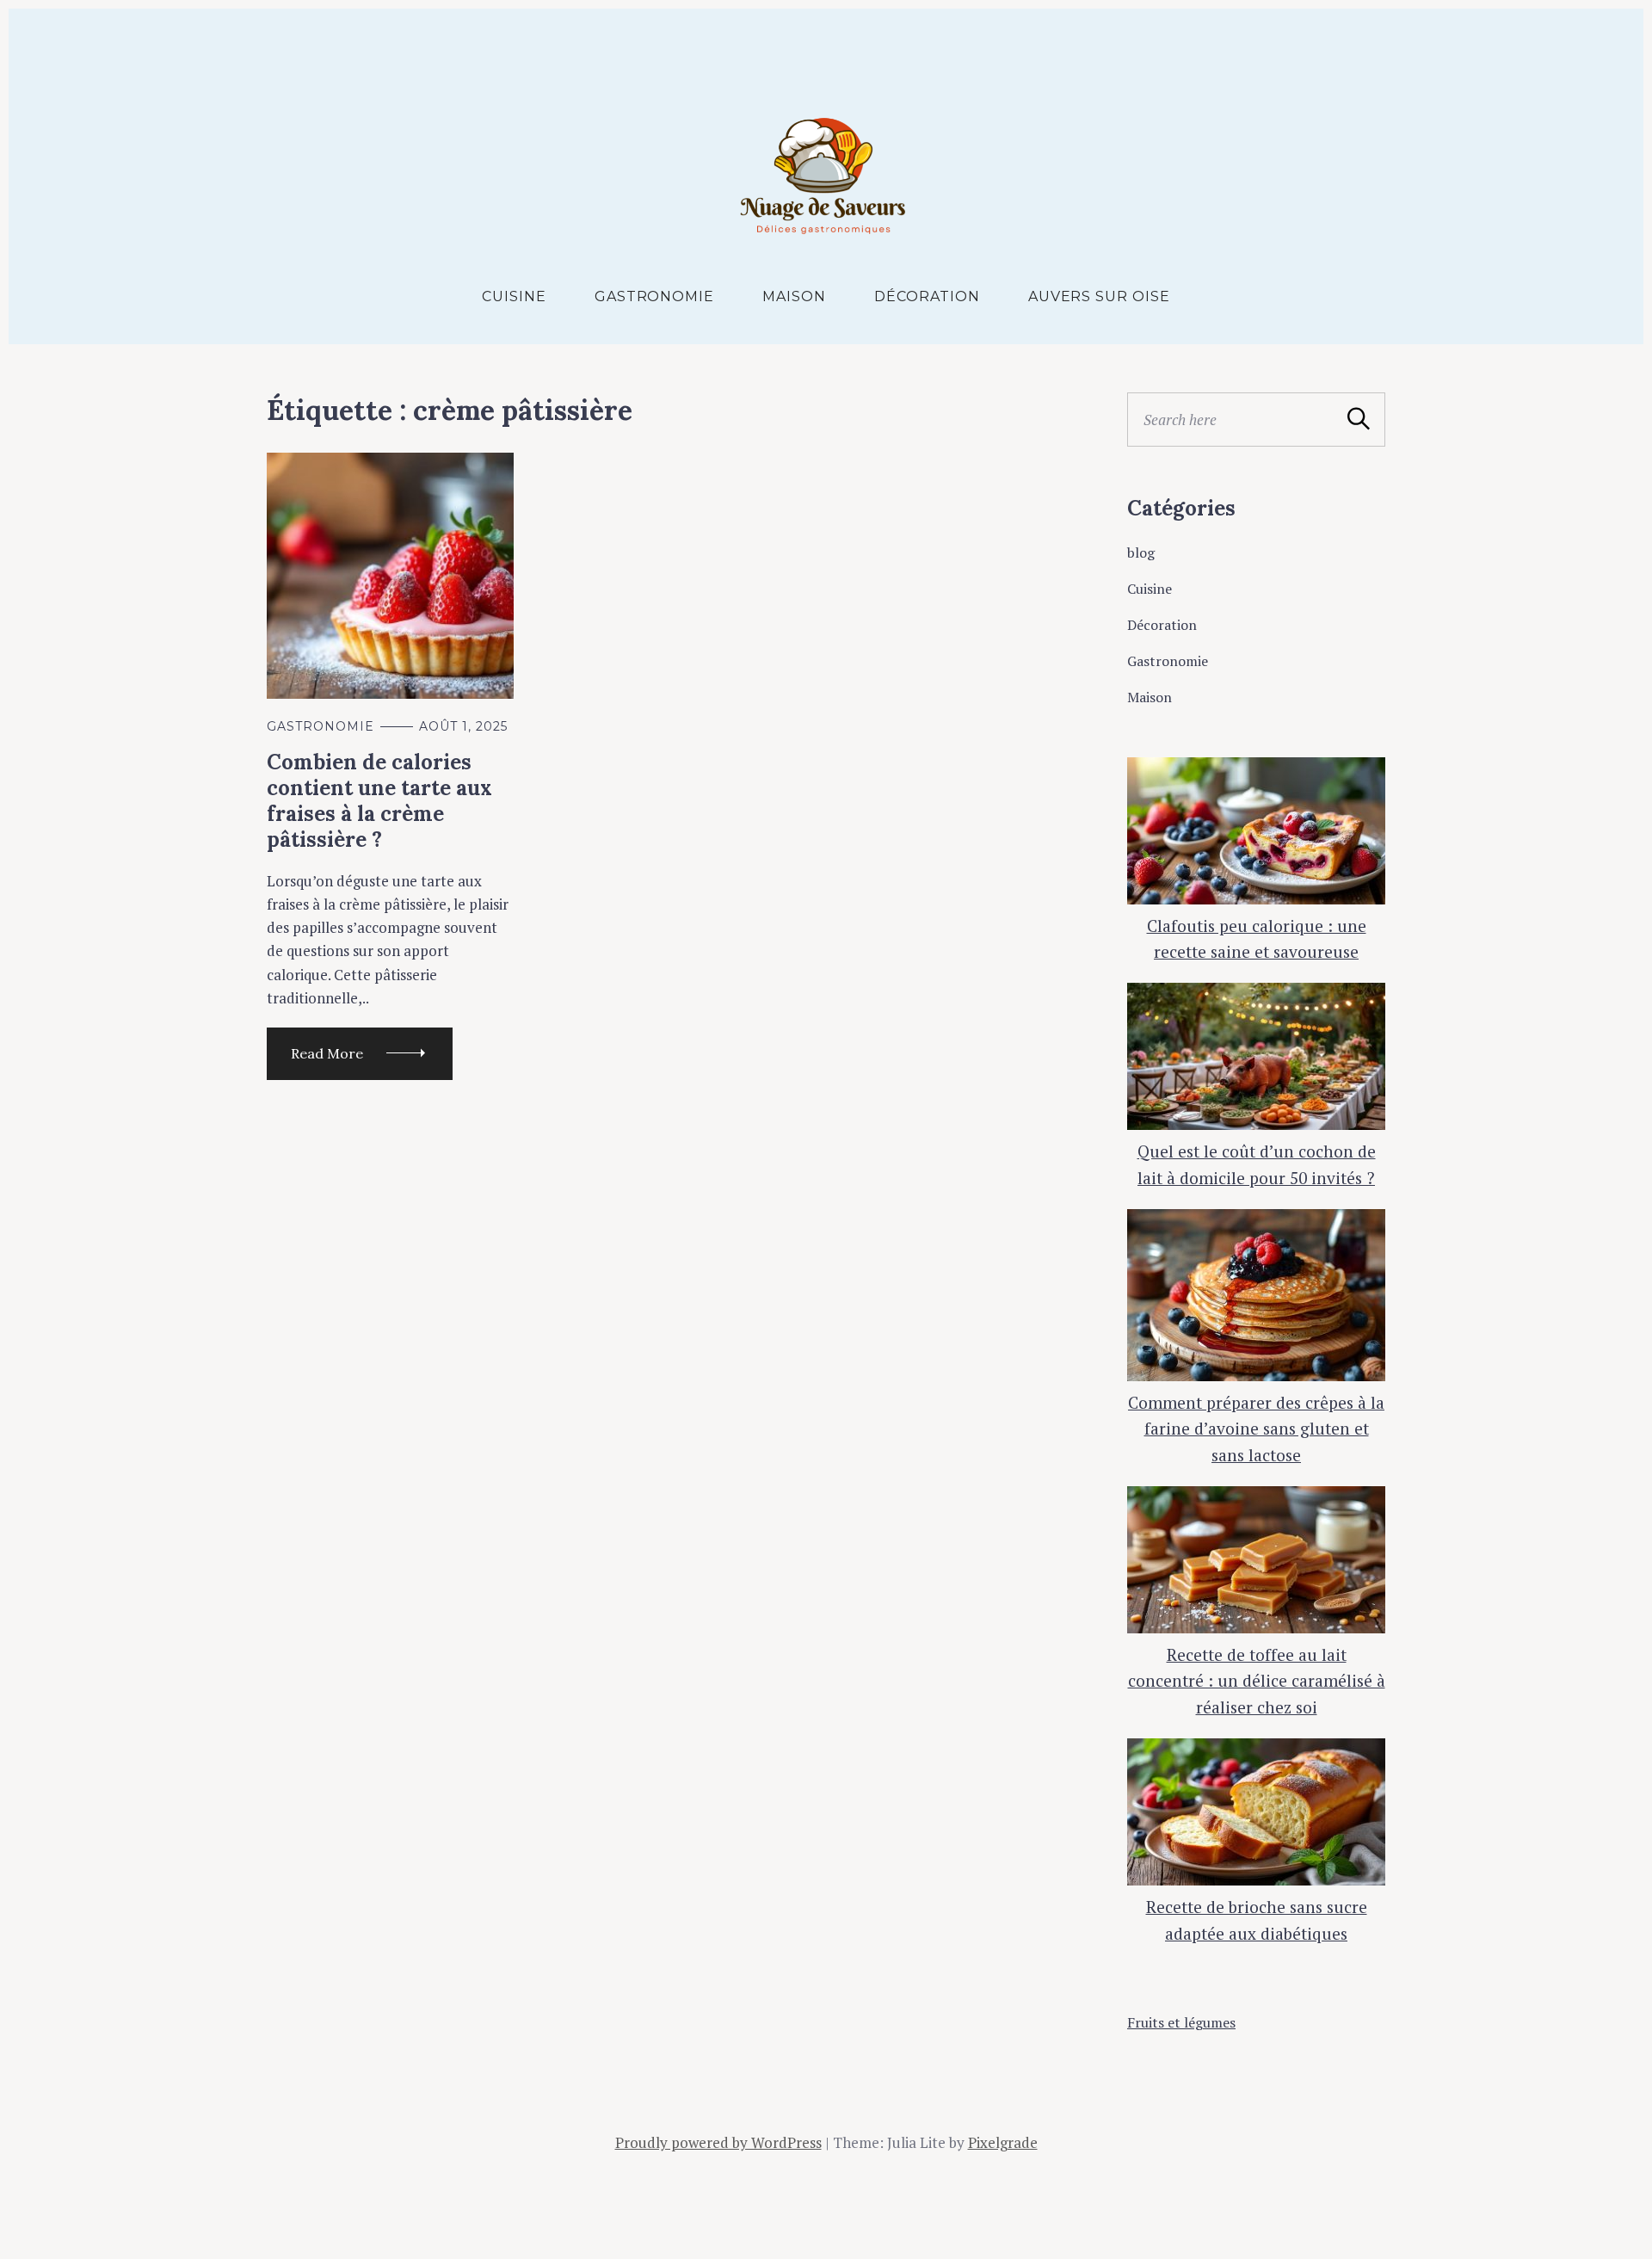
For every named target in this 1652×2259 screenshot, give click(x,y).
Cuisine (514, 296)
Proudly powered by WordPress (718, 2142)
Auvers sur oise (1099, 296)
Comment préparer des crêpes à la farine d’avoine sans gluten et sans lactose (1256, 1429)
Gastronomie (655, 296)
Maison (794, 296)
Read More (327, 1053)
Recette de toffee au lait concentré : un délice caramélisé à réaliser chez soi (1257, 1681)
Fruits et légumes (1181, 2022)
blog (1141, 552)
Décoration (927, 296)
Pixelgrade (1003, 2142)
